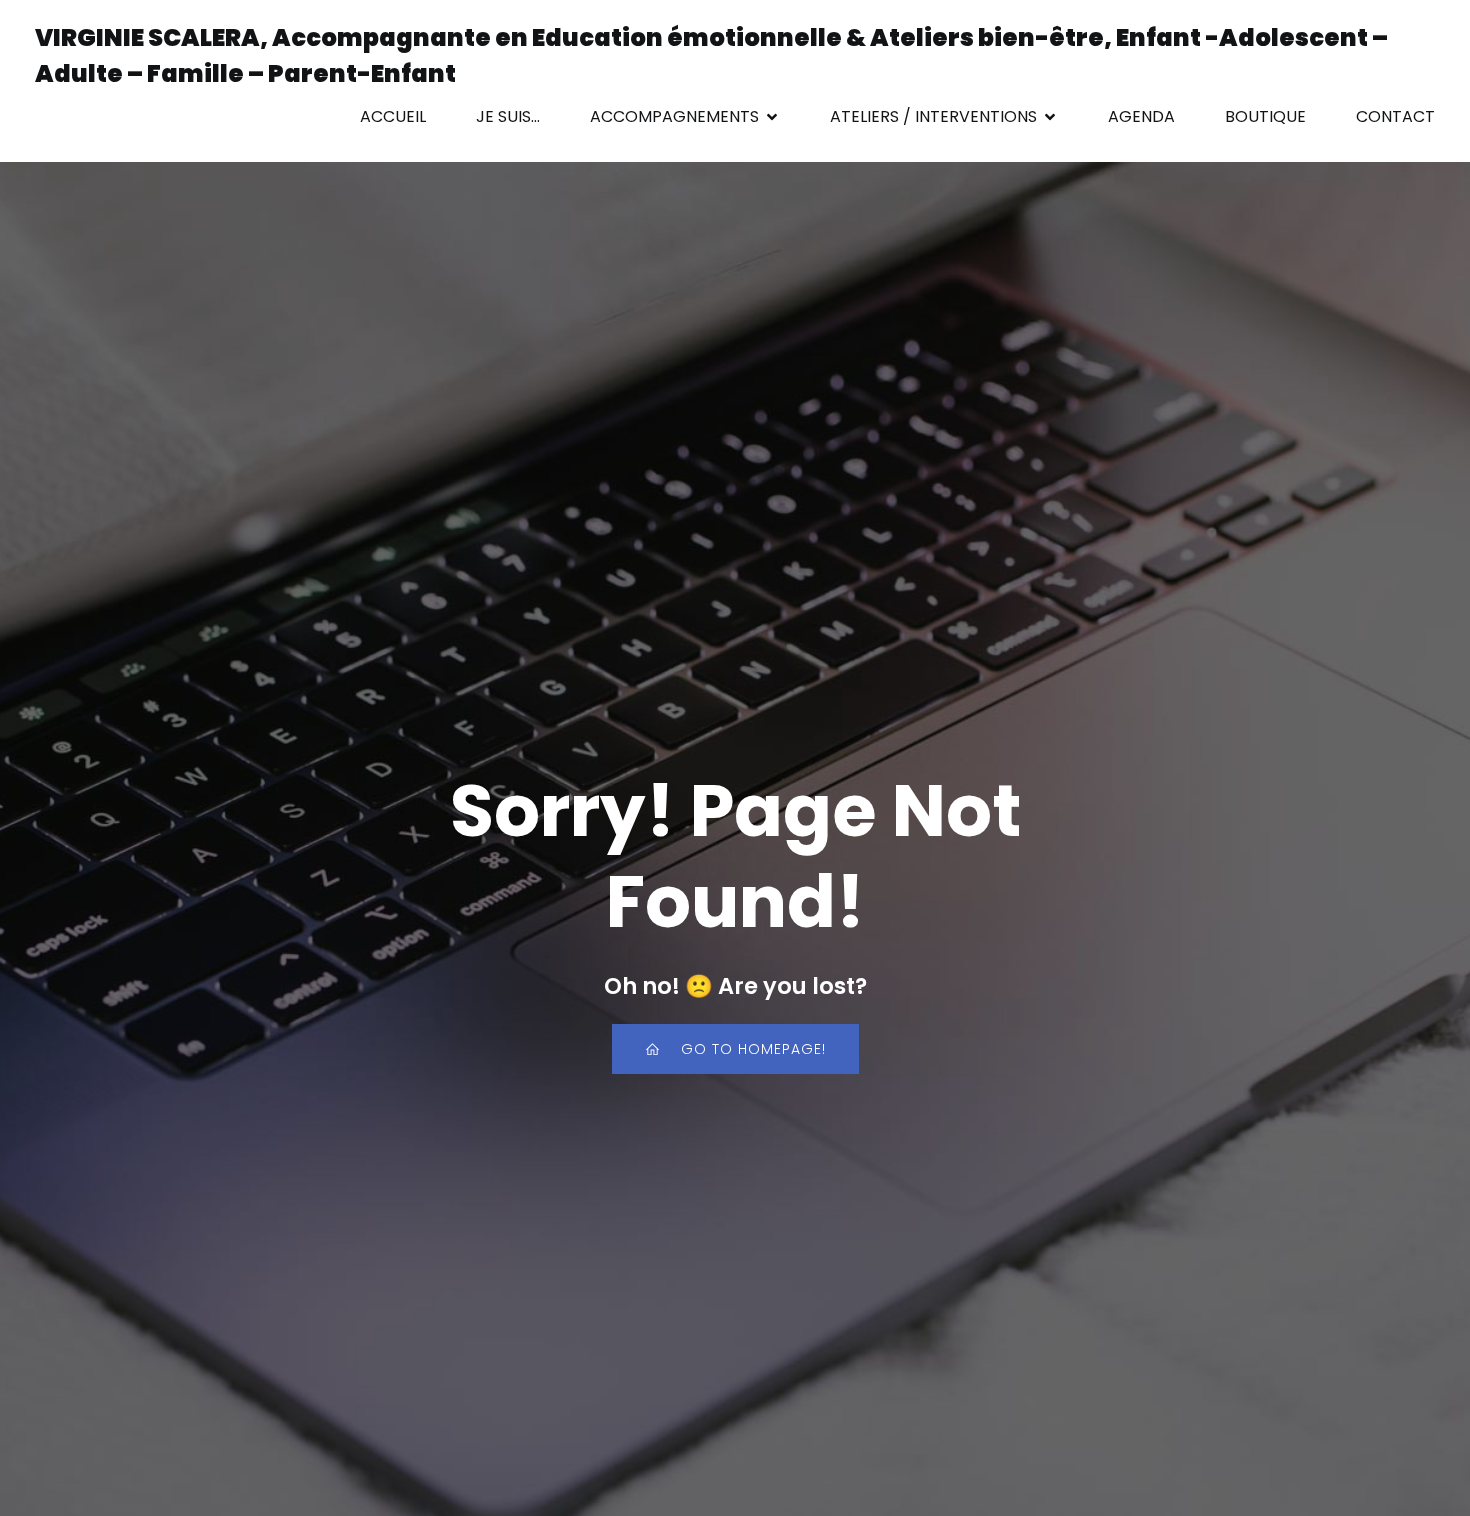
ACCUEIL (393, 116)
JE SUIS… (508, 116)
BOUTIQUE (1265, 116)
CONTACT (1395, 116)
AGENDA (1141, 116)
